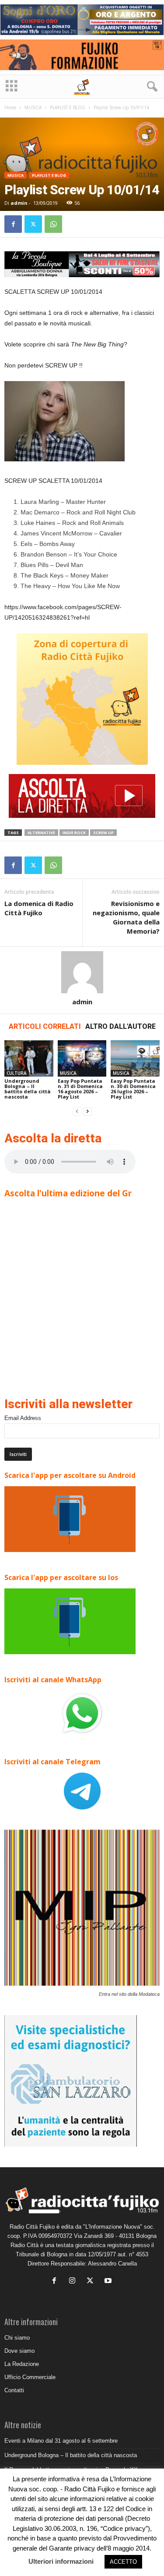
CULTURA (17, 1073)
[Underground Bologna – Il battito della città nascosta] (29, 1058)
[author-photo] (82, 972)
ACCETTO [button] (123, 2562)
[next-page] (87, 1111)
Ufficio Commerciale (30, 2377)
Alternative (41, 833)
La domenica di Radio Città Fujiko (39, 908)
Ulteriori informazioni (61, 2561)
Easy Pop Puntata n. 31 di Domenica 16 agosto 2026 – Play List (80, 1089)
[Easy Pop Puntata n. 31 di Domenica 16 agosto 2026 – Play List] (82, 1058)
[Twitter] (33, 224)
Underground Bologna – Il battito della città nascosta (28, 1089)
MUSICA (33, 107)
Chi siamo (17, 2338)
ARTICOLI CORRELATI (45, 1026)
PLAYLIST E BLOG (68, 107)
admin (19, 203)
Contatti (14, 2390)
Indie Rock (74, 833)
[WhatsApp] (53, 224)
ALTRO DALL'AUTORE (120, 1026)
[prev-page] (77, 1111)
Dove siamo (19, 2351)
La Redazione (22, 2364)
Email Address (23, 1418)
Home (10, 107)
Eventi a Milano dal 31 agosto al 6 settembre (61, 2441)
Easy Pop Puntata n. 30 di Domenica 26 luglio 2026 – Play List (133, 1089)
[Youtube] (109, 2282)
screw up (103, 833)
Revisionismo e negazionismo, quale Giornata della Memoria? (126, 917)
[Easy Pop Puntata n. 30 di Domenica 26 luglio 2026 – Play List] (135, 1058)
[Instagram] (74, 2282)
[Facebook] (13, 224)
